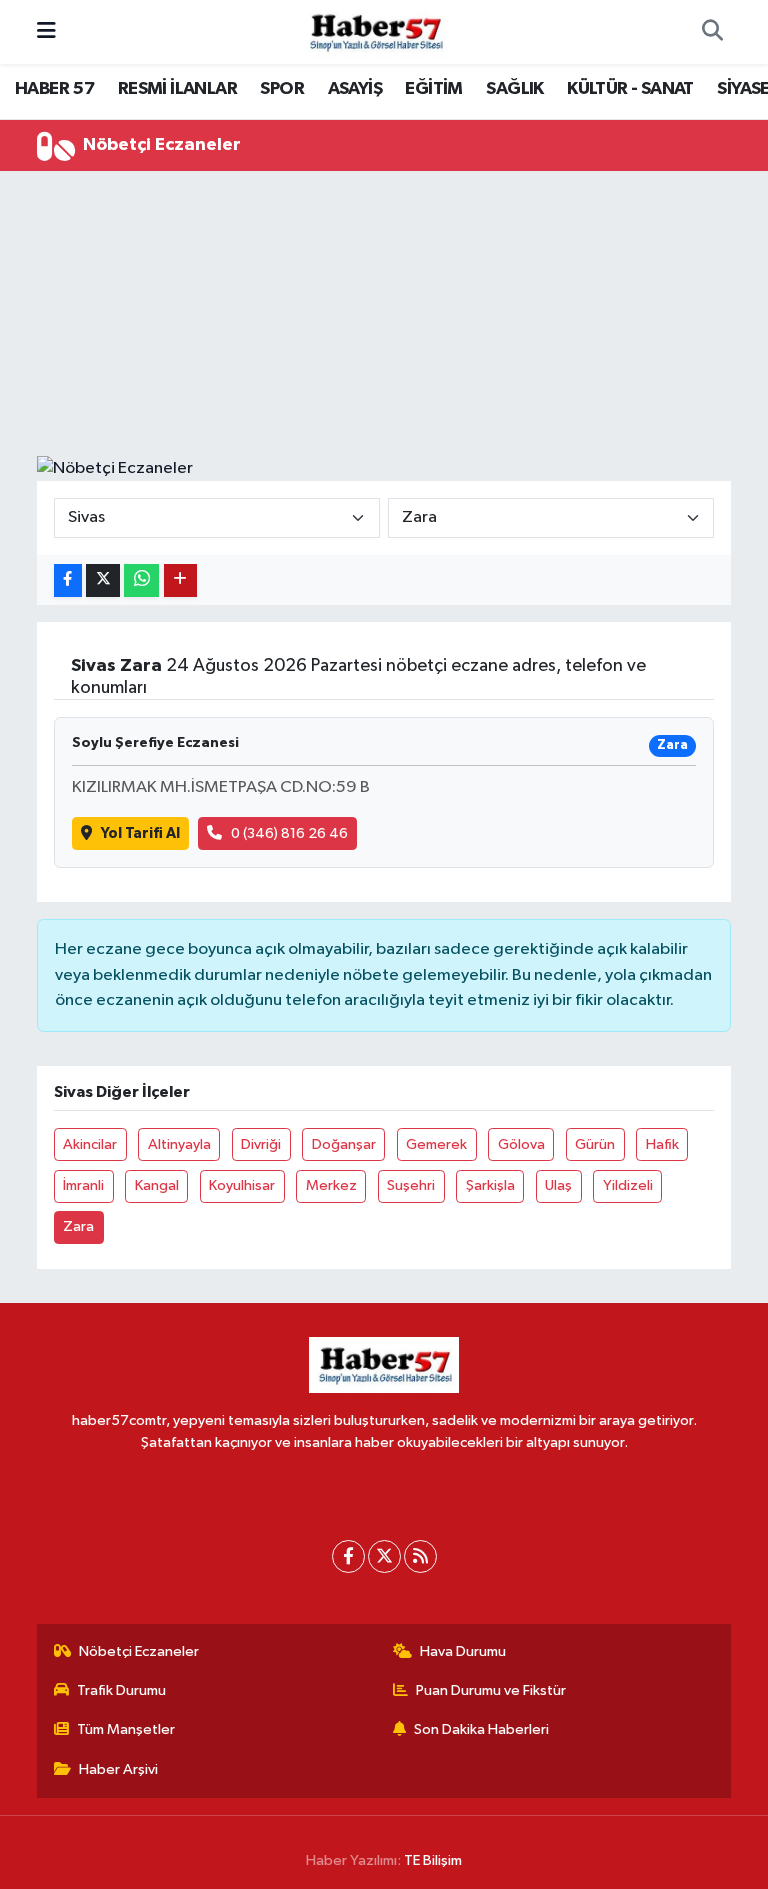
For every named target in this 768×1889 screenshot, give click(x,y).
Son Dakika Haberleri (481, 1729)
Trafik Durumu (121, 1690)
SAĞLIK (514, 89)
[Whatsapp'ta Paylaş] (141, 580)
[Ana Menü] (46, 31)
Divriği (261, 1144)
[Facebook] (348, 1556)
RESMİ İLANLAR (177, 89)
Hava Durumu (463, 1651)
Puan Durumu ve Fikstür (491, 1690)
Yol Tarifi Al (140, 833)
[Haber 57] (375, 31)
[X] (384, 1556)
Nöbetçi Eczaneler (139, 1651)
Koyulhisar (242, 1185)
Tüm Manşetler (126, 1729)
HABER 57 (54, 89)
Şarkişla (490, 1185)
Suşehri (411, 1185)
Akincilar (90, 1144)
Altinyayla (179, 1144)
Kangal (157, 1185)
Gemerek (436, 1144)
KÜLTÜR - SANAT (630, 89)
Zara (78, 1226)
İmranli (83, 1185)
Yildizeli (628, 1185)
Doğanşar (344, 1144)
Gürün (595, 1144)
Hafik (662, 1144)
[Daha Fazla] (180, 580)
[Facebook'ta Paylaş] (68, 580)
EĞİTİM (433, 89)
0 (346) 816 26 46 (289, 833)
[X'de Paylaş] (103, 580)
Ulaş (558, 1185)
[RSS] (420, 1556)
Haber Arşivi (118, 1769)
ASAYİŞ (355, 89)
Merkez (331, 1185)
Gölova (521, 1144)
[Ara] (712, 32)
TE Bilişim (433, 1860)
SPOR (282, 89)
